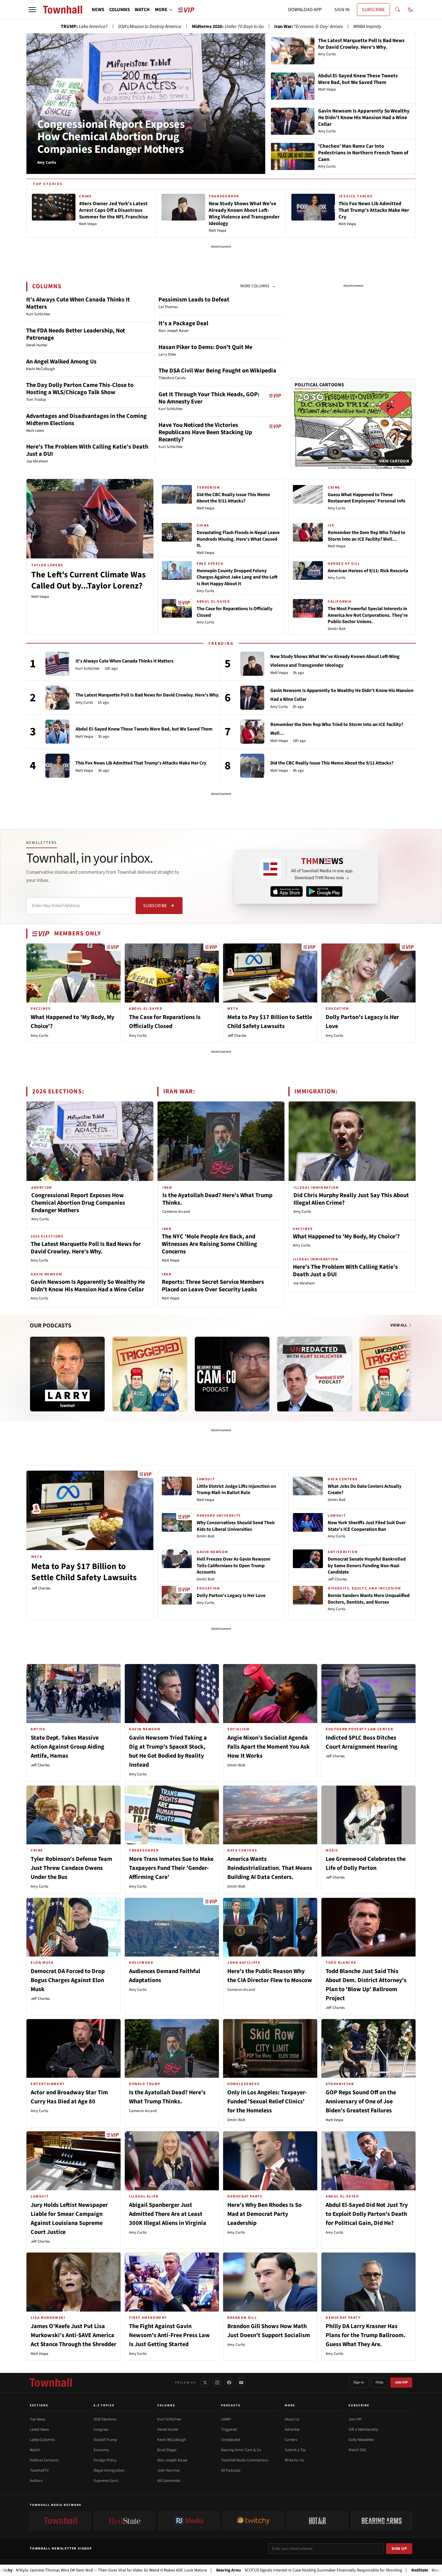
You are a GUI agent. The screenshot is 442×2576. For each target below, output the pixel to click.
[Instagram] (217, 2383)
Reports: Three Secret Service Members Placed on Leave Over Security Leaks (213, 1286)
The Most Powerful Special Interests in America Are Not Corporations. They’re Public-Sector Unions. (368, 615)
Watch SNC (357, 2450)
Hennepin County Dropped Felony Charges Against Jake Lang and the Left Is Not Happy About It (237, 577)
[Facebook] (229, 2383)
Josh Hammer (169, 2470)
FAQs (379, 2382)
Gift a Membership (363, 2429)
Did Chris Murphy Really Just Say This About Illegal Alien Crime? (351, 1199)
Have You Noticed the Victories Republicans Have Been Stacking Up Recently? (205, 432)
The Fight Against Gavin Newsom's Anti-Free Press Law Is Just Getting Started (169, 2335)
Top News (37, 2419)
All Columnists (169, 2481)
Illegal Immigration (109, 2470)
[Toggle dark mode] (410, 10)
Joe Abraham (304, 1283)
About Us (292, 2419)
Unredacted (230, 2440)
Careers (291, 2440)
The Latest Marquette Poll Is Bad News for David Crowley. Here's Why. (147, 695)
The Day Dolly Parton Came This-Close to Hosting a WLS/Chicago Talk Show (80, 389)
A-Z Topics (104, 2405)
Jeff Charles (237, 1036)
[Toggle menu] (32, 10)
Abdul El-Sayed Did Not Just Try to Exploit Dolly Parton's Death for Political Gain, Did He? (367, 2214)
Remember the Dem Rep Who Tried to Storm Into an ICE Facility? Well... (367, 536)
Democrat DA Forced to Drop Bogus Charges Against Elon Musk (68, 1980)
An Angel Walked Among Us (61, 362)
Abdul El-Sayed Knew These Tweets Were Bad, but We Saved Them (144, 729)
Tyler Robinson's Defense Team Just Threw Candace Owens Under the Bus (71, 1868)
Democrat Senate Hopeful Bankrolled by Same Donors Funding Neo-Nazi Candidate (367, 1566)
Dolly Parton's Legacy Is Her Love (231, 1595)
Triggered (229, 2429)
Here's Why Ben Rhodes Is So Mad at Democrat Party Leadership (264, 2214)
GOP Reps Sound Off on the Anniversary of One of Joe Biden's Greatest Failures (361, 2102)
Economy (101, 2450)
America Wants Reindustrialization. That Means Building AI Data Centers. (270, 1868)
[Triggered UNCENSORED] (397, 1374)
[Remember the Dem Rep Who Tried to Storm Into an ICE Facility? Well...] (252, 732)
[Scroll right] (411, 1368)
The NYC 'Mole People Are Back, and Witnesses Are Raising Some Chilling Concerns (209, 1244)
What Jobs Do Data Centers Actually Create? (365, 1490)
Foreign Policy (105, 2460)
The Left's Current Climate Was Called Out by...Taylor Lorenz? (88, 580)
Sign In (359, 2382)
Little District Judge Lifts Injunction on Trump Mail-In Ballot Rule (236, 1490)
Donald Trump (105, 2440)
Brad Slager (167, 2450)
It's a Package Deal (183, 323)
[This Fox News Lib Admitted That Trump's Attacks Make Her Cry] (57, 766)
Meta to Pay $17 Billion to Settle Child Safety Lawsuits (84, 1572)
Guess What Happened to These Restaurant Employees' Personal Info (367, 498)
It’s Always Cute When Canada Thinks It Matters (78, 303)
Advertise (292, 2429)
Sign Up (399, 2549)
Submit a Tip (295, 2450)
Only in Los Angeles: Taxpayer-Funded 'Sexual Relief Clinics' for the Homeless (267, 2102)
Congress (101, 2429)
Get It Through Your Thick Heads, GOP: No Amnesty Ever (209, 398)
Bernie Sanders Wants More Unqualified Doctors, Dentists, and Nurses (369, 1599)
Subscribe (155, 906)
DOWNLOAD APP (305, 10)
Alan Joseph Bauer (172, 2460)
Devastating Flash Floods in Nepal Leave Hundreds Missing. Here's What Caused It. (238, 539)
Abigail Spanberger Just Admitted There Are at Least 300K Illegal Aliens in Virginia (168, 2214)
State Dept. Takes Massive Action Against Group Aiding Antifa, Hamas (68, 1747)
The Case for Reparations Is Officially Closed (235, 612)
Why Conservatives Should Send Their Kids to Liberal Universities (236, 1526)
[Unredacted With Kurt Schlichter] (315, 1374)
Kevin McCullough (172, 2440)
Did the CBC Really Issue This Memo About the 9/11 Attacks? (233, 498)
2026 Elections (105, 2419)
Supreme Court (106, 2481)
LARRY (226, 2419)
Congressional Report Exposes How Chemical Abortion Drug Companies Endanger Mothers (111, 137)
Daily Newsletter (361, 2440)
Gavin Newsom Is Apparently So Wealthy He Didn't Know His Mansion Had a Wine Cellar (88, 1286)
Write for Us (294, 2460)
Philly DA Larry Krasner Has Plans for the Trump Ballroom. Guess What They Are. (365, 2335)
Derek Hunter (168, 2429)
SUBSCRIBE (373, 10)
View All (399, 1325)
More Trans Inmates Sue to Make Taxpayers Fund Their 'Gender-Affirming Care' (171, 1868)
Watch (35, 2450)
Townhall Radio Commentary (245, 2460)
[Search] (397, 10)
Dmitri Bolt (337, 629)
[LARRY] (67, 1374)
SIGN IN (342, 10)
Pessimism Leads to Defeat (194, 300)
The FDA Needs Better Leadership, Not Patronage (76, 334)
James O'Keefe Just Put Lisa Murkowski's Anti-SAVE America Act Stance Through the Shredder (74, 2335)
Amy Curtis (205, 591)
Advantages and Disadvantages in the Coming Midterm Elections (86, 420)
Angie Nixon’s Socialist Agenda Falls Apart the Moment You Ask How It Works (269, 1747)
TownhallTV (39, 2470)
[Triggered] (150, 1374)
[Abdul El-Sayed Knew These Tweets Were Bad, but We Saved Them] (57, 732)
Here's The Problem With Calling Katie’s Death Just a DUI (87, 450)
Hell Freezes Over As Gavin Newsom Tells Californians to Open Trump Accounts (233, 1566)
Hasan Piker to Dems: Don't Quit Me (205, 347)
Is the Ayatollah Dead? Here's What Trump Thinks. (217, 1199)
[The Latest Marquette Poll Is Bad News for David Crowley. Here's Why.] (57, 698)
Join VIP (401, 2382)
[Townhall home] (51, 2383)
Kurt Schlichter (88, 669)
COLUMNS (120, 10)
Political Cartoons (319, 385)
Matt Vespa (40, 597)
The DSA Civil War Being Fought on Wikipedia (217, 371)
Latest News (39, 2429)
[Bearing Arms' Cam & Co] (232, 1374)
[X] (205, 2383)
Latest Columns (42, 2440)
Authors (36, 2481)
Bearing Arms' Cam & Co (241, 2450)
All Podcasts (231, 2470)
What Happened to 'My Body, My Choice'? (346, 1237)
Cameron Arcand (176, 1212)
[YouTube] (241, 2383)
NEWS (98, 10)
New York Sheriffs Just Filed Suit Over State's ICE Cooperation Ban (367, 1526)
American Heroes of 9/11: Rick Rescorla (368, 571)
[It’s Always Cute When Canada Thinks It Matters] (57, 664)
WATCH (142, 10)
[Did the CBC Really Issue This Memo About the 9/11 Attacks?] (252, 766)
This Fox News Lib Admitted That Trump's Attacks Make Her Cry (141, 763)
